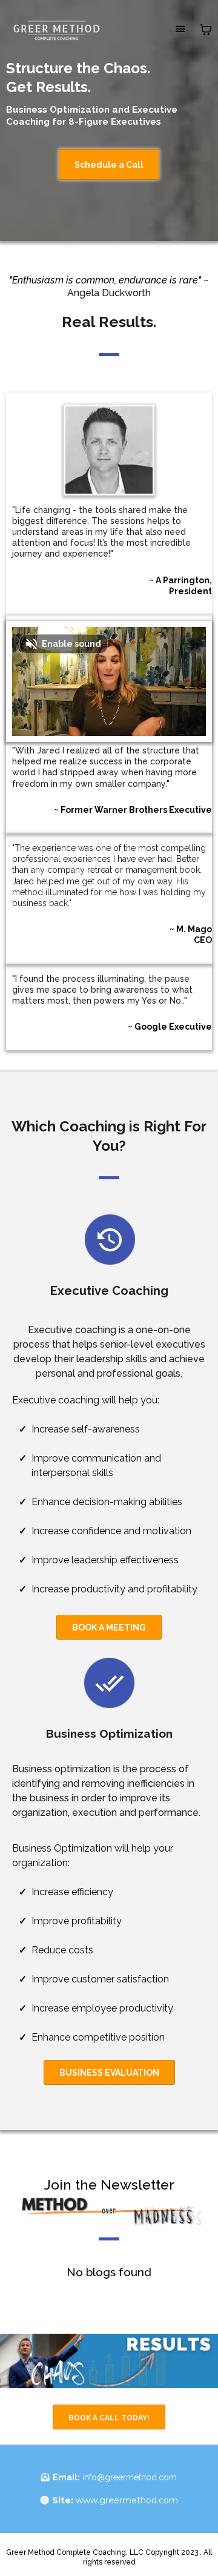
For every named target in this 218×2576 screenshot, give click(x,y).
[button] (180, 29)
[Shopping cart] (206, 30)
